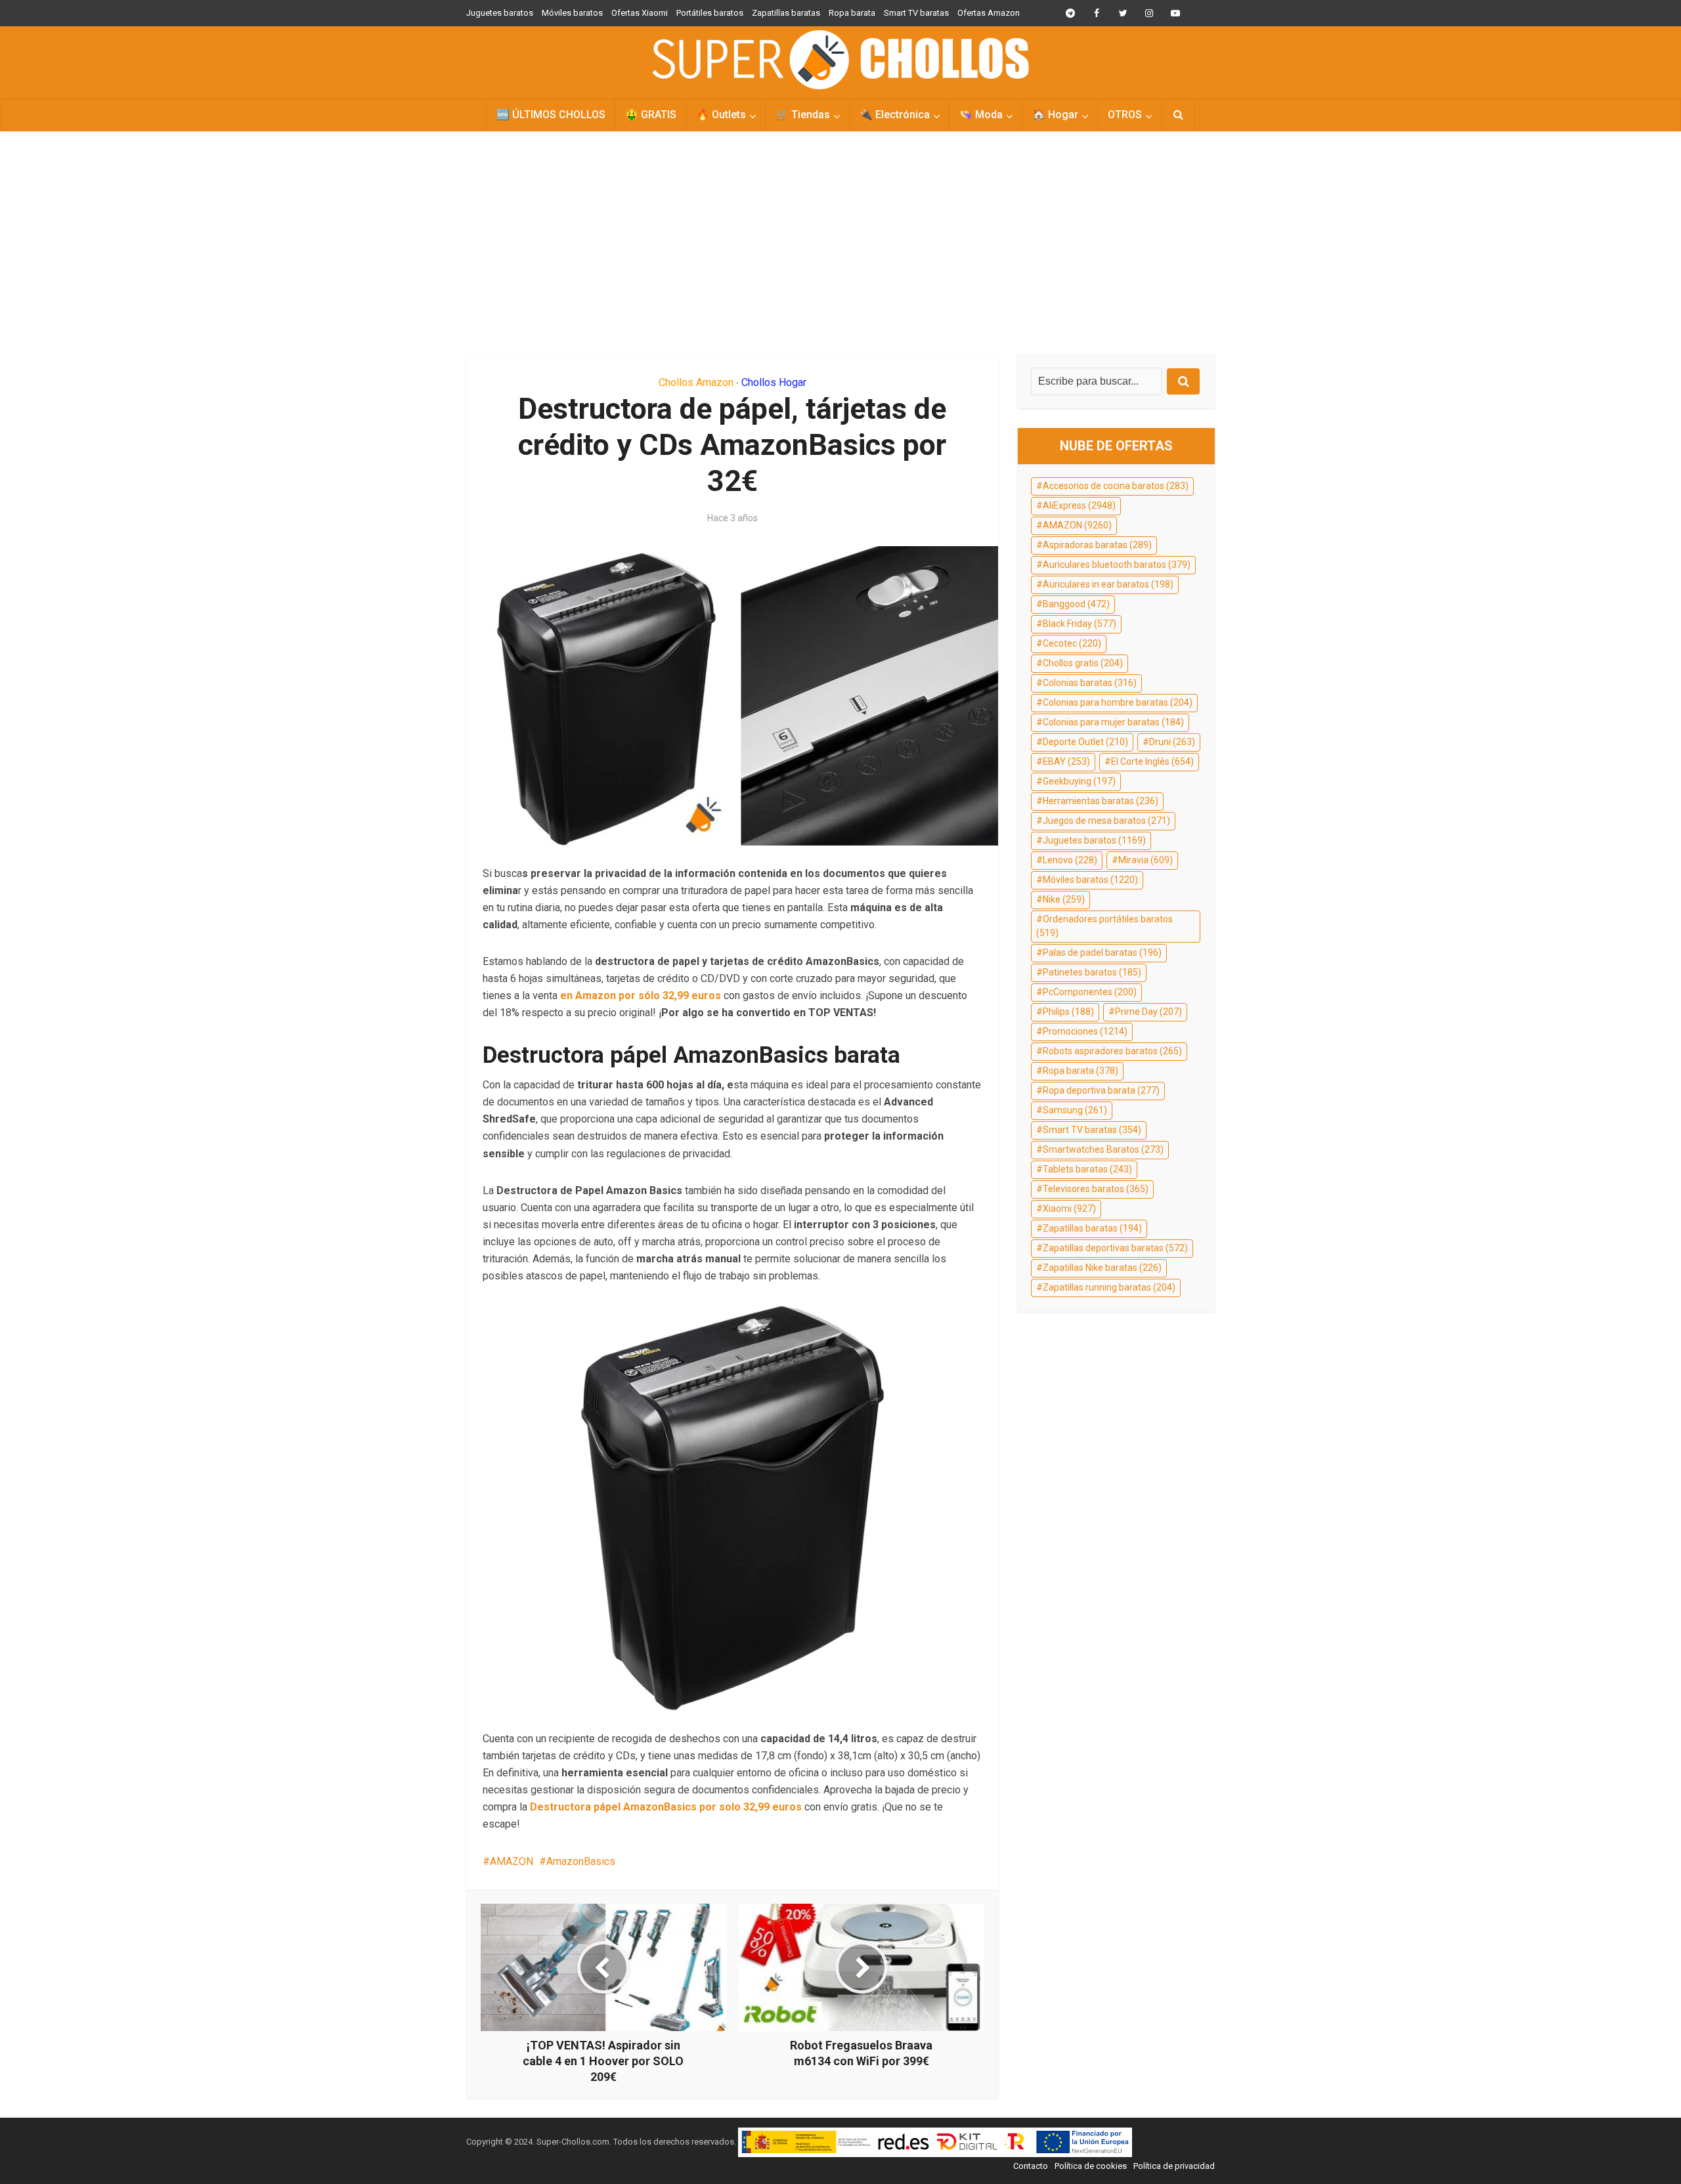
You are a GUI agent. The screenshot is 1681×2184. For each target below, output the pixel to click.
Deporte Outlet (1085, 742)
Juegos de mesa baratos (1106, 821)
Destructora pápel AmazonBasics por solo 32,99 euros (666, 1807)
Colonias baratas (1090, 683)
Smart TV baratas (916, 13)
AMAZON (512, 1861)
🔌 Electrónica (895, 115)
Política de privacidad (1174, 2166)
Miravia (1146, 860)
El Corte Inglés (1152, 761)
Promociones (1085, 1031)
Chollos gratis (1083, 663)
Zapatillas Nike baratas (1102, 1268)
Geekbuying (1079, 781)
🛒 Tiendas (803, 115)
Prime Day (1148, 1012)
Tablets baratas (1087, 1169)
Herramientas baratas (1101, 801)
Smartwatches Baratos (1103, 1149)
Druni (1172, 742)
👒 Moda (981, 115)
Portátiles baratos (710, 13)
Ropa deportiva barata (1101, 1090)
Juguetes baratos (500, 13)
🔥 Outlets (721, 115)
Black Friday (1080, 624)
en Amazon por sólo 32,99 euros (641, 996)
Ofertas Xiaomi (640, 13)
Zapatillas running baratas (1109, 1287)
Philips (1068, 1012)
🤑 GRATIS (651, 115)
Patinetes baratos (1092, 972)
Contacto (1031, 2166)
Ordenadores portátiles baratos (1104, 926)
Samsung (1075, 1110)
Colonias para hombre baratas (1118, 702)
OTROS (1125, 115)
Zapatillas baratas (786, 13)
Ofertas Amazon (989, 13)
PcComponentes (1090, 992)
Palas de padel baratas (1102, 953)
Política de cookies (1091, 2166)
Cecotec (1072, 643)
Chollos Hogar (774, 382)
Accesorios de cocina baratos (1116, 486)
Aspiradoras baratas (1097, 545)
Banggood (1076, 604)
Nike (1064, 899)
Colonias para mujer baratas (1113, 722)
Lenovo (1070, 860)
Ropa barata (852, 13)
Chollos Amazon (696, 382)
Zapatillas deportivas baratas (1115, 1248)
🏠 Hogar (1055, 115)
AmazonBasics (581, 1861)
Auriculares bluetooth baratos (1117, 565)
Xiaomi (1069, 1209)
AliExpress (1079, 505)
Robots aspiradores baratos (1112, 1051)
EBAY (1066, 761)
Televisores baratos (1096, 1189)
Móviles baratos (572, 13)
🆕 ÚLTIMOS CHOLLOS (551, 115)
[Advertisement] (840, 243)
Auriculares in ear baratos (1108, 584)
